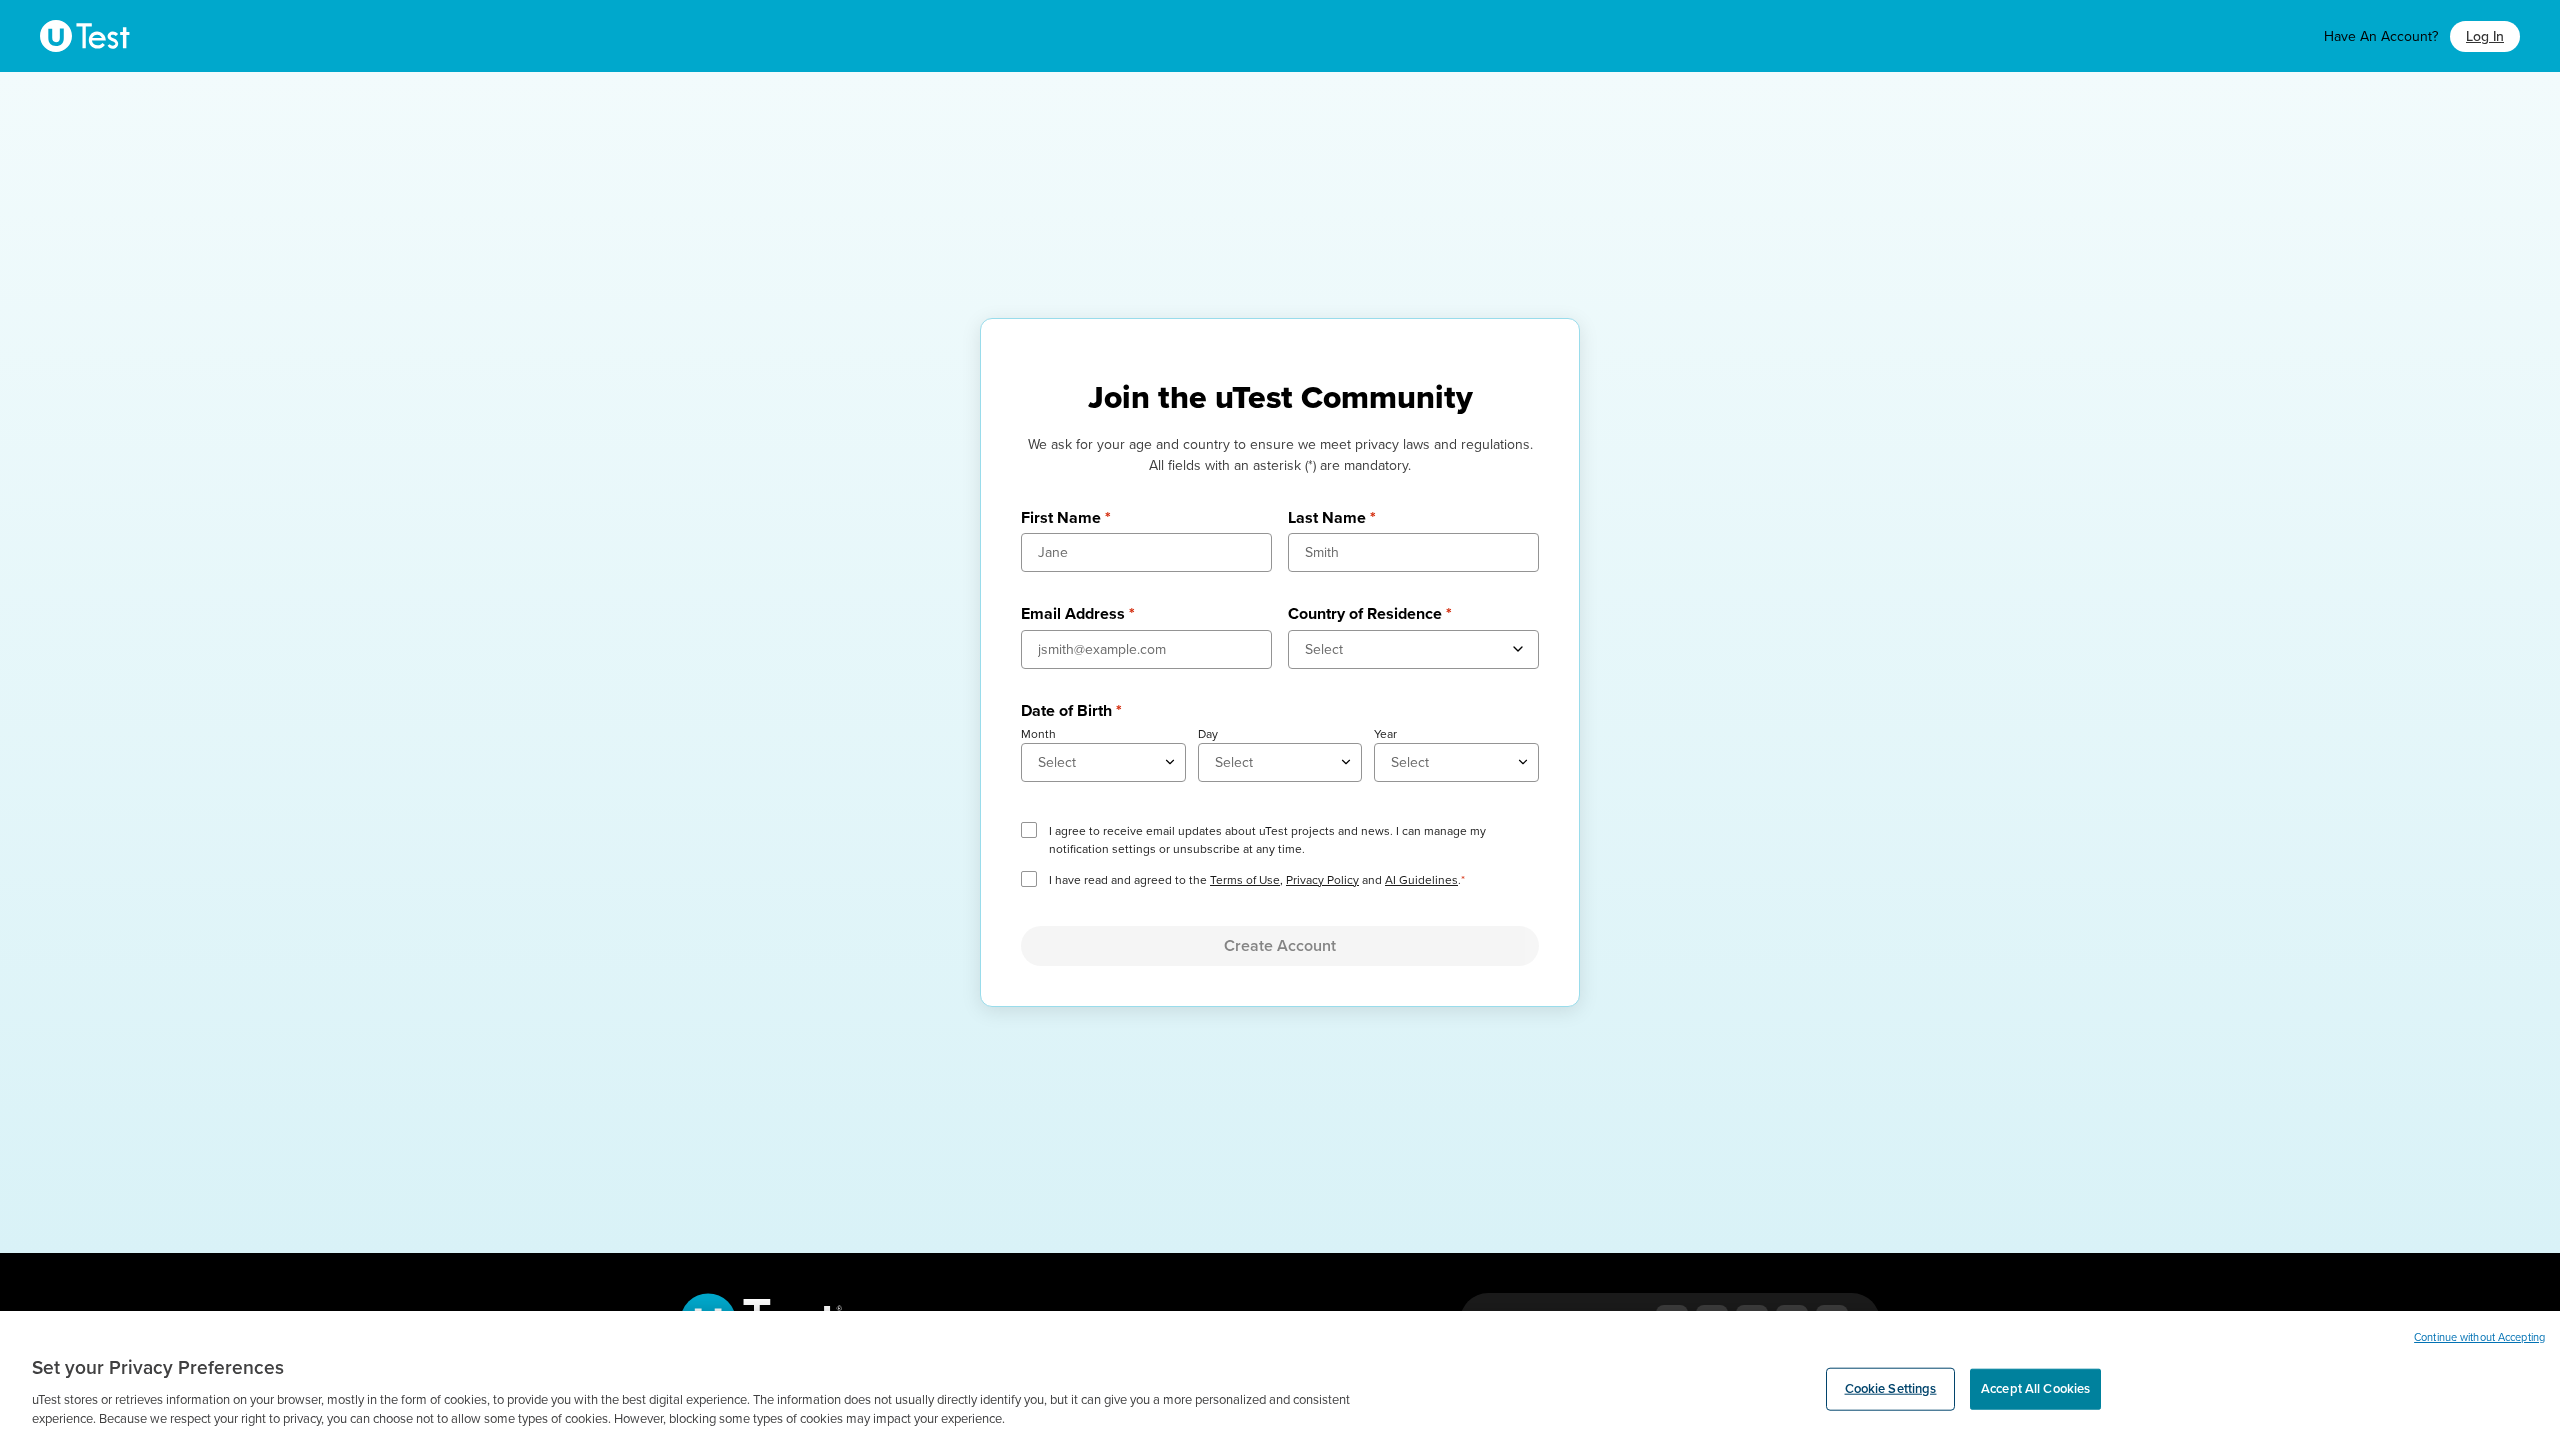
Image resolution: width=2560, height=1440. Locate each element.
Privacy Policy (1322, 880)
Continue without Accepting (2479, 1337)
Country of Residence (1370, 614)
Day (1208, 734)
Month (1038, 734)
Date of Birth (1071, 711)
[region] (1280, 1375)
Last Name (1332, 518)
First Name (1066, 518)
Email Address (1078, 614)
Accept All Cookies (2035, 1389)
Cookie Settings (1891, 1389)
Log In (2485, 36)
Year (1385, 734)
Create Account (1280, 946)
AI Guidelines (1421, 880)
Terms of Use (1245, 880)
